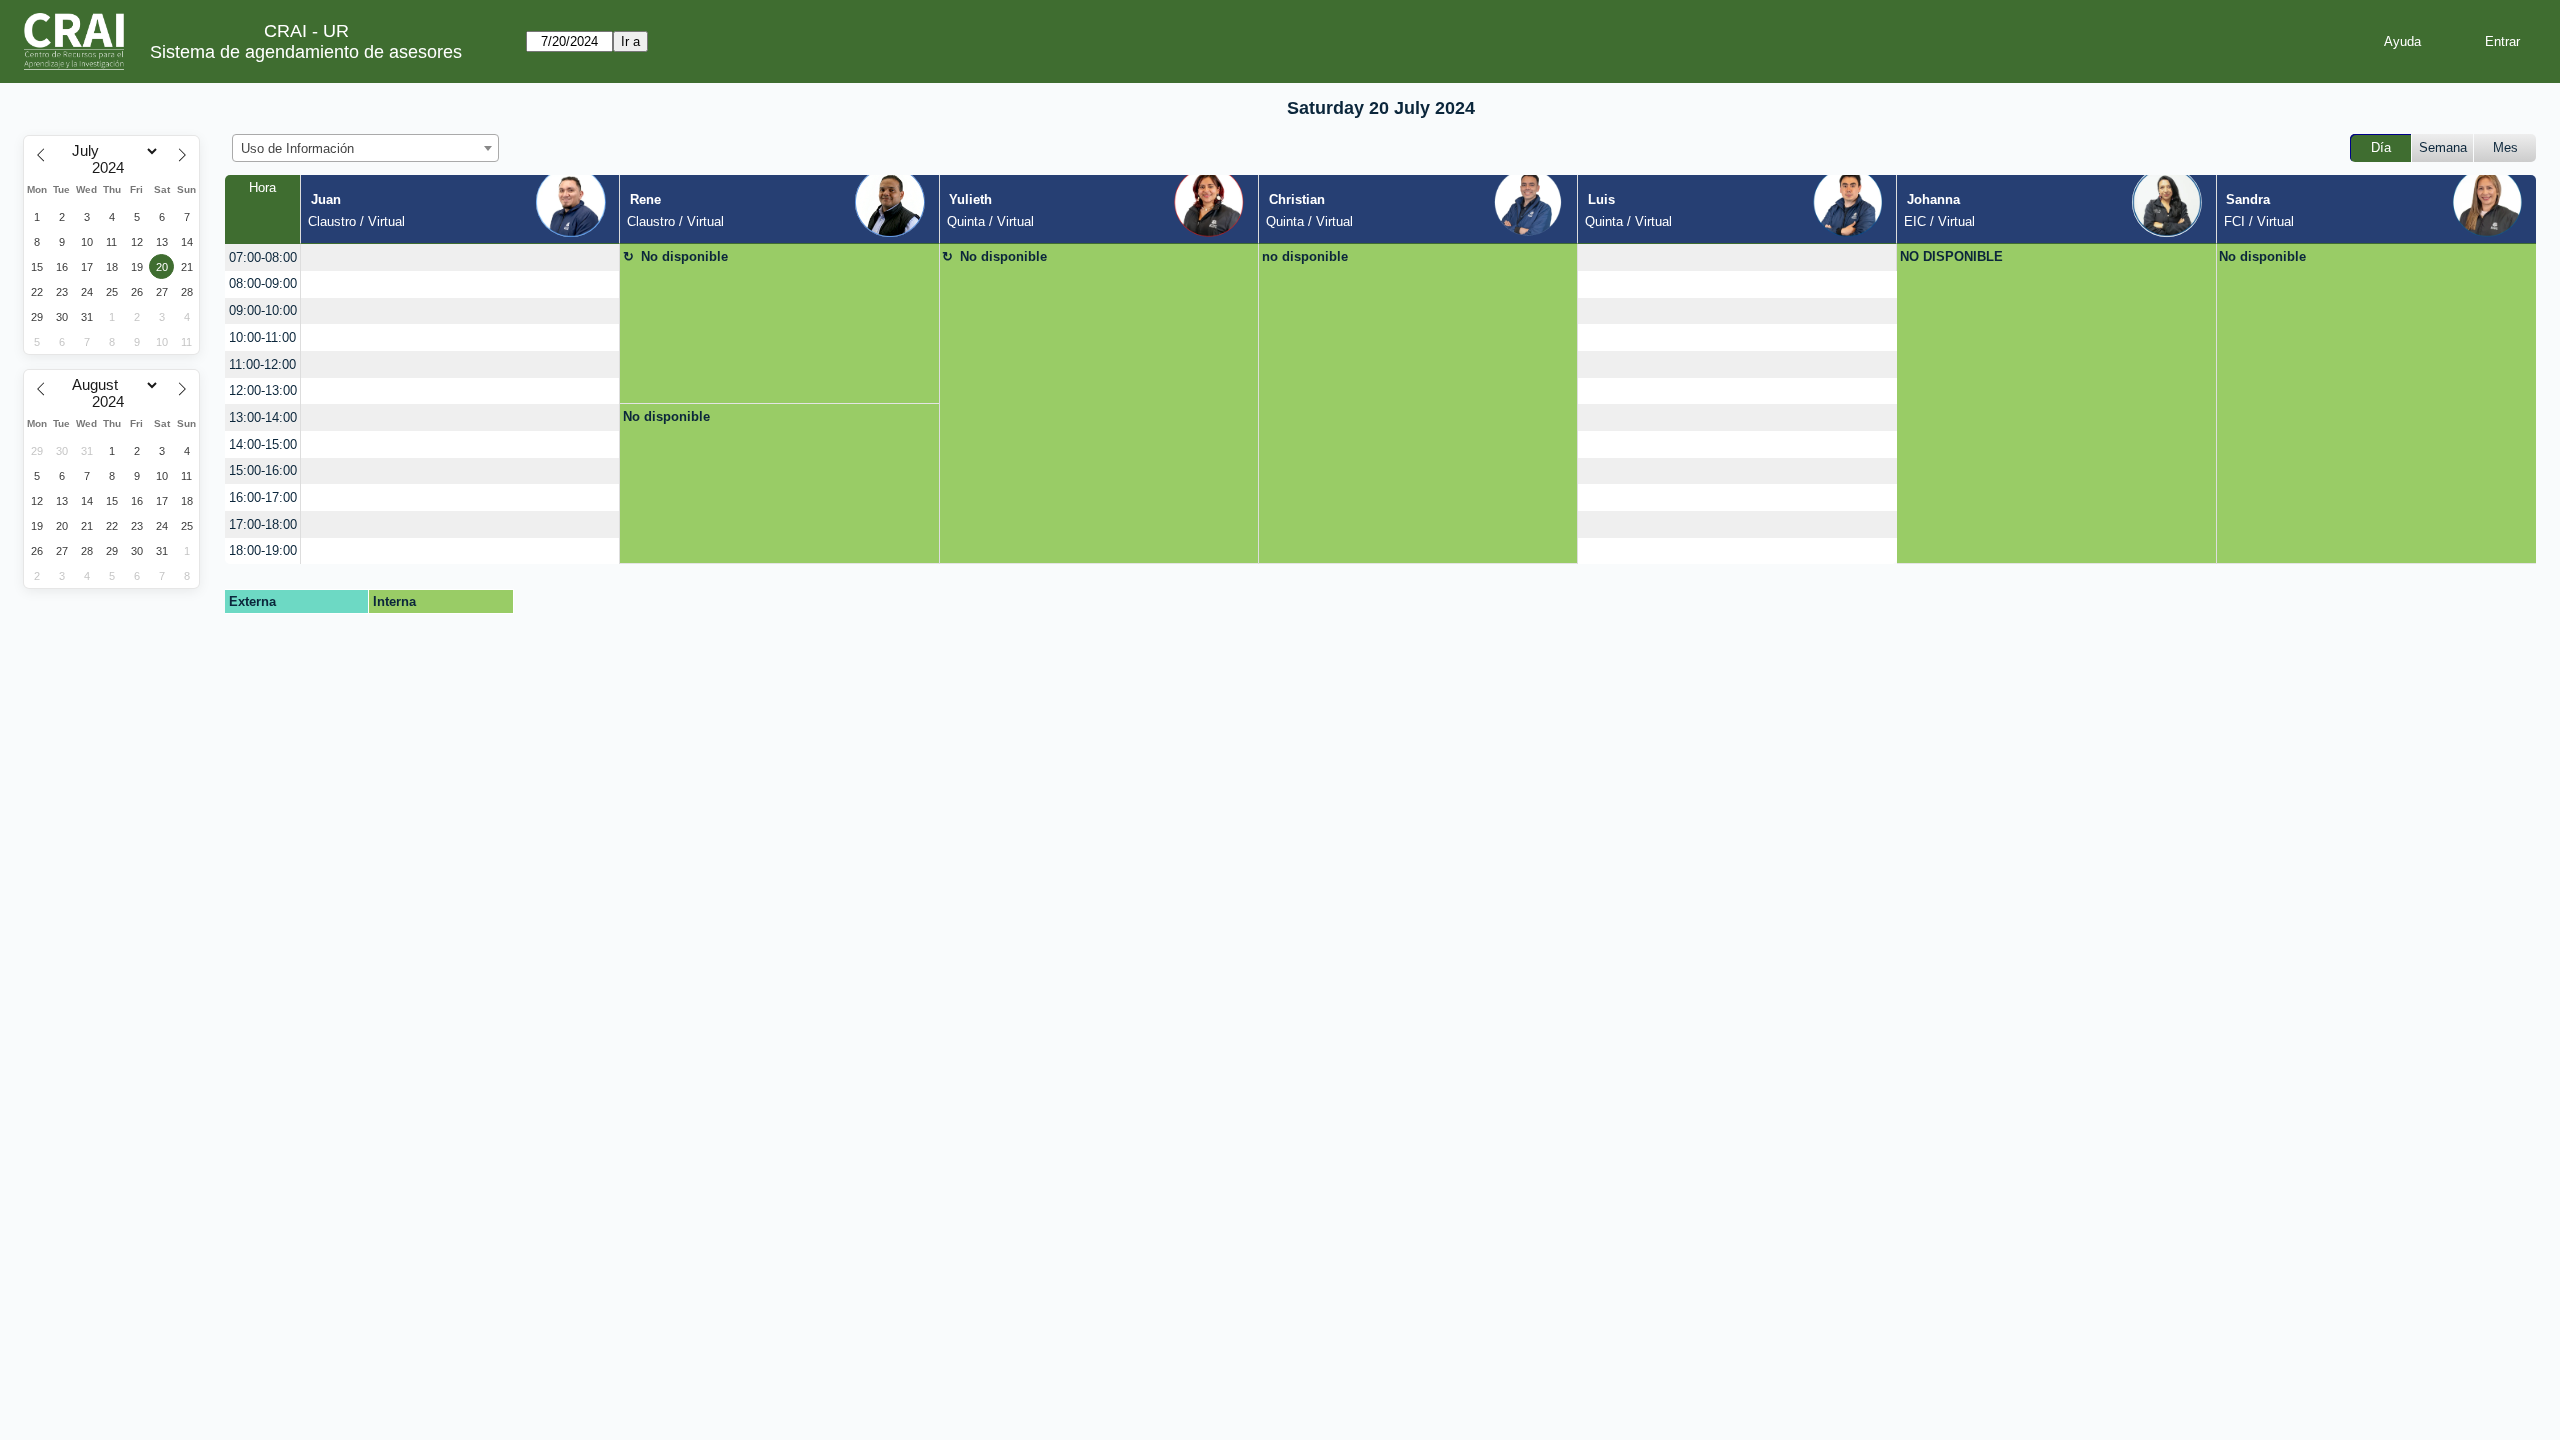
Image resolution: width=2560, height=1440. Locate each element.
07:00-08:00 (263, 257)
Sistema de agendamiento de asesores (306, 52)
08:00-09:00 (263, 283)
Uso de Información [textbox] (297, 148)
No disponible (684, 256)
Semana (2443, 147)
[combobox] (365, 148)
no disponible (1305, 256)
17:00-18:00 (263, 524)
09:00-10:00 (263, 310)
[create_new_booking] (460, 257)
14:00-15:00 (263, 444)
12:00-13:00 (263, 390)
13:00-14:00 (263, 417)
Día (2381, 147)
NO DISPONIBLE (1951, 256)
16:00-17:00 (263, 497)
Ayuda (2402, 41)
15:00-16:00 (263, 470)
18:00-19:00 (263, 550)
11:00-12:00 (262, 364)
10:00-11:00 (262, 337)
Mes (2505, 147)
